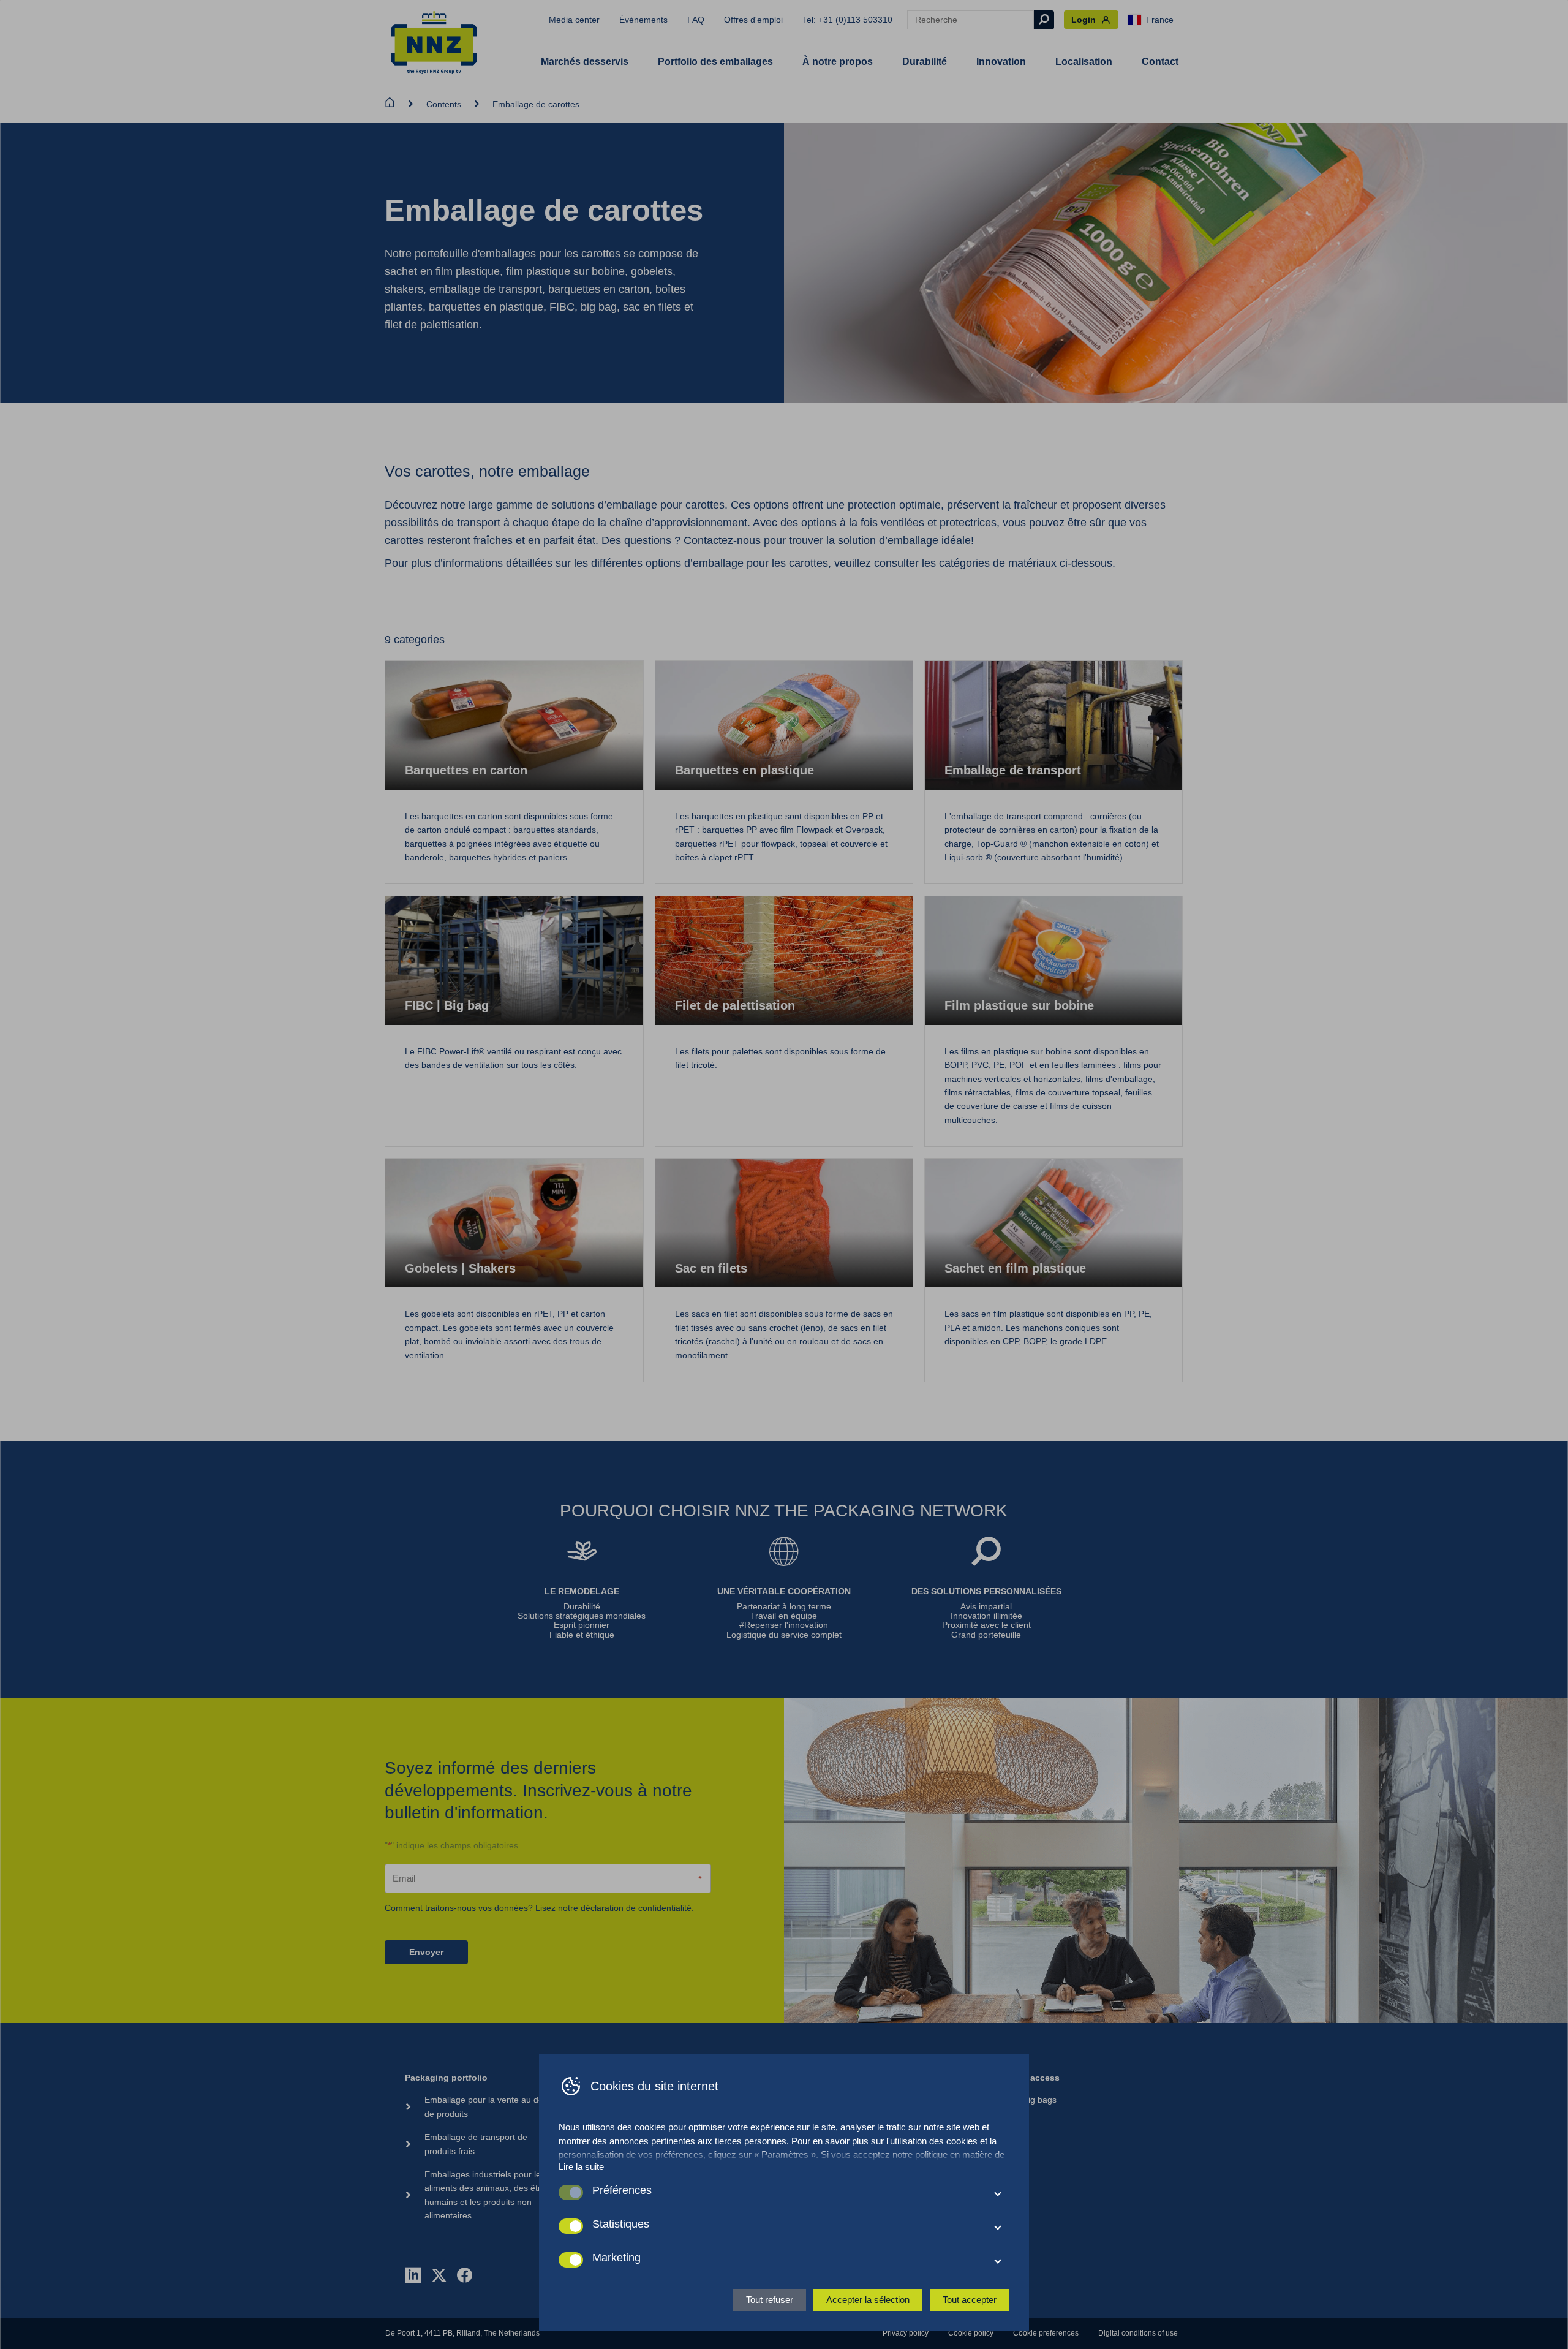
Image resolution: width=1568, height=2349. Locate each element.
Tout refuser (770, 2300)
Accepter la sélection (868, 2300)
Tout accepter (970, 2300)
